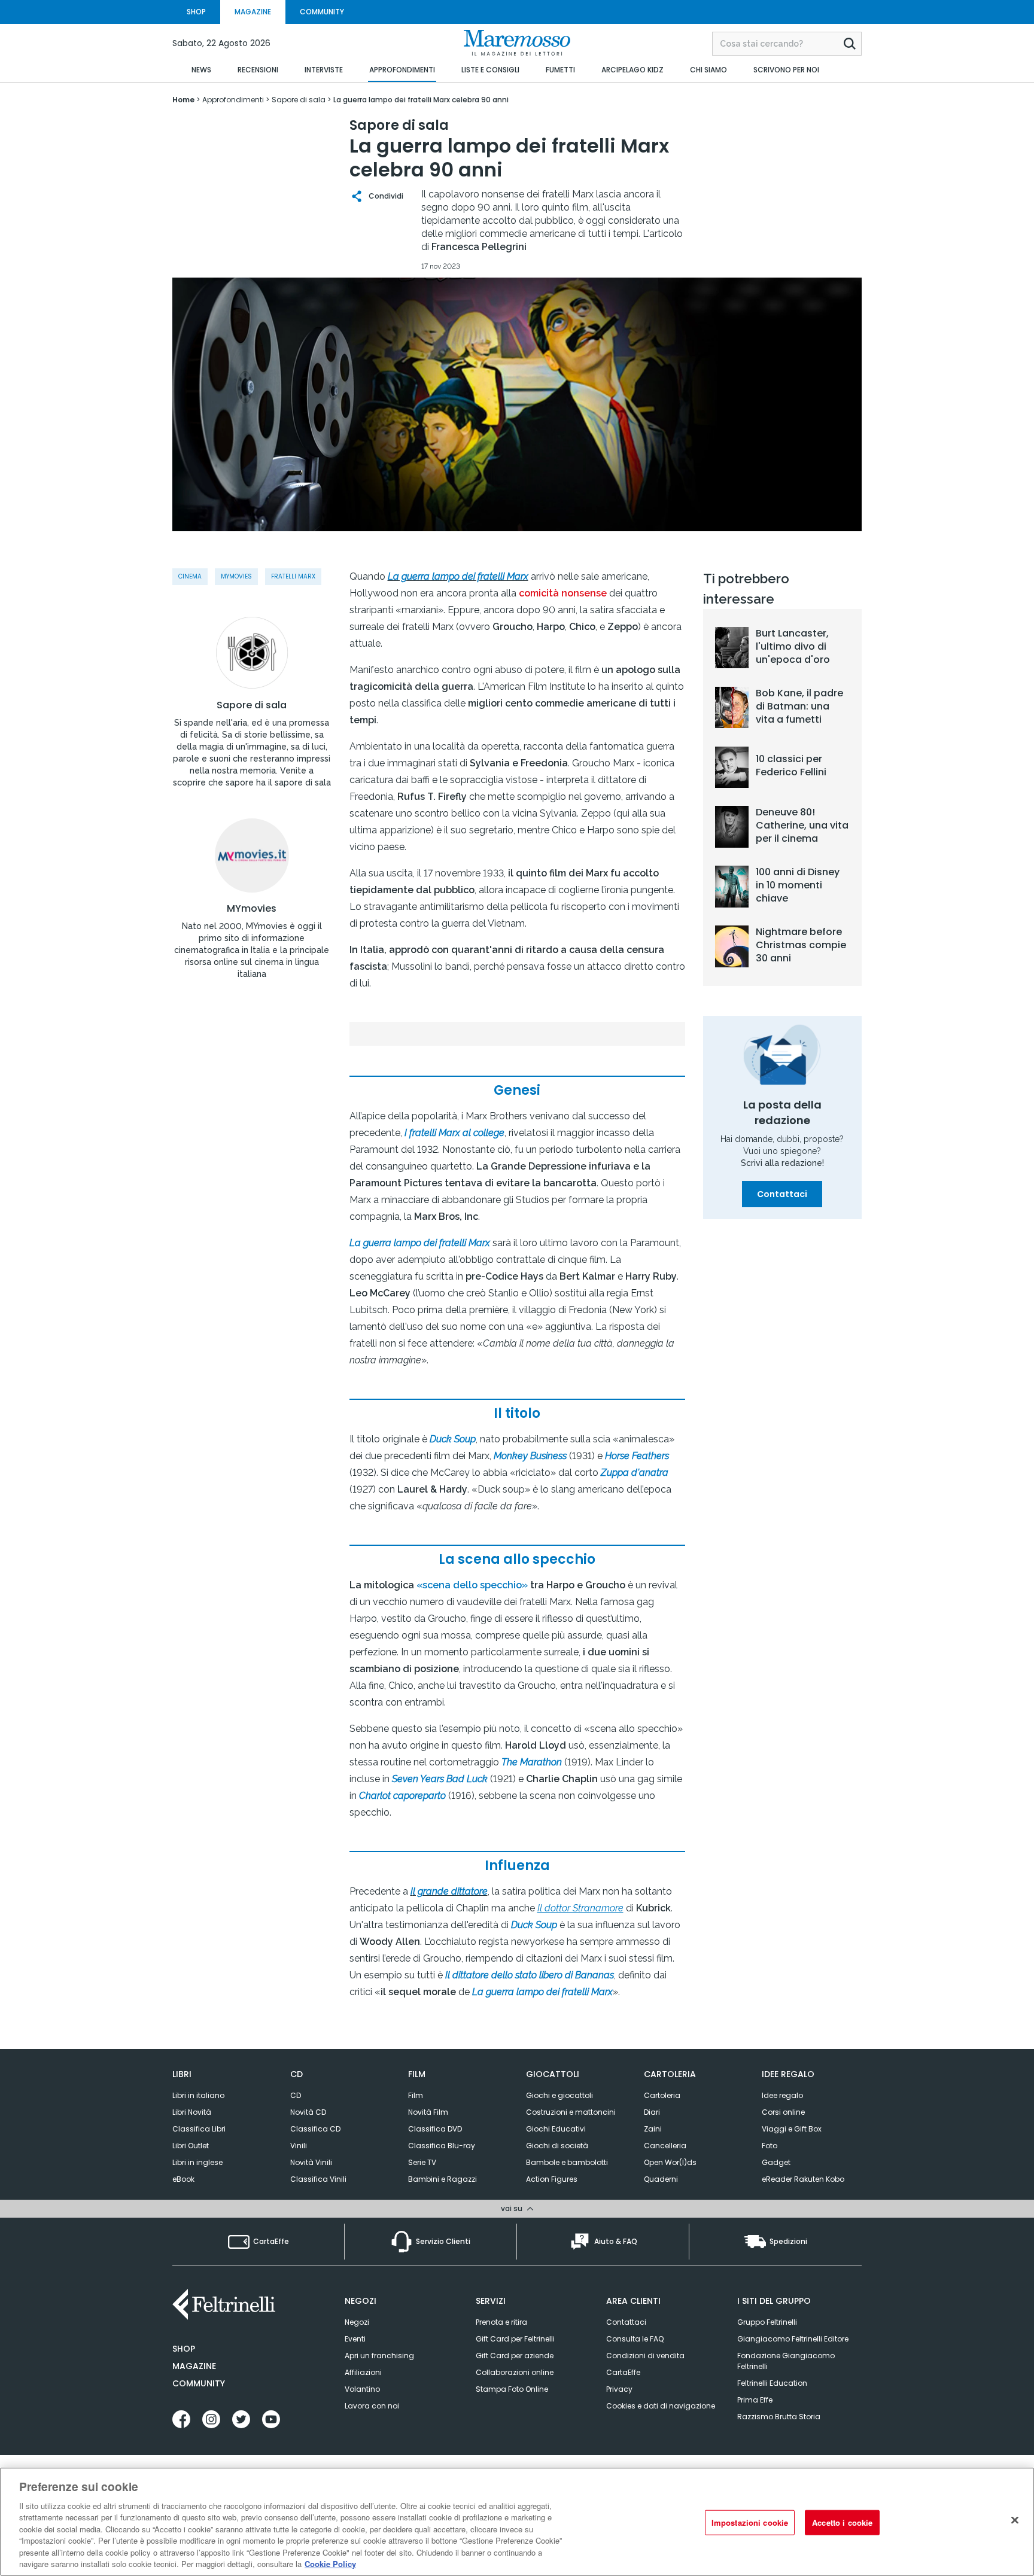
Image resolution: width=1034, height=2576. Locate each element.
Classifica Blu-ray (442, 2146)
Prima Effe (755, 2400)
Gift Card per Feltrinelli (515, 2339)
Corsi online (783, 2112)
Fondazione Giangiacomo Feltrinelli (786, 2361)
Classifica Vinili (318, 2179)
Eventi (355, 2339)
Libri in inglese (197, 2162)
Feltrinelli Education (772, 2383)
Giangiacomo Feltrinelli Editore (793, 2339)
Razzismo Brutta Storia (779, 2417)
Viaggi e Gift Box (792, 2129)
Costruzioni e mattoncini (571, 2112)
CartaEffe (623, 2372)
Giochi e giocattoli (559, 2095)
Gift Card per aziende (515, 2356)
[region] (517, 2522)
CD (296, 2095)
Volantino (362, 2389)
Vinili (299, 2146)
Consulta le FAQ (635, 2339)
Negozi (357, 2322)
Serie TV (422, 2162)
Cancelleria (665, 2146)
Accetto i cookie (842, 2522)
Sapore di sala (252, 705)
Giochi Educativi (556, 2129)
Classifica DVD (435, 2129)
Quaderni (661, 2179)
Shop (184, 2349)
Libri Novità (192, 2112)
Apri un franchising (379, 2356)
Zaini (653, 2129)
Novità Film (428, 2112)
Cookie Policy (330, 2564)
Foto (770, 2146)
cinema (190, 576)
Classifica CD (315, 2129)
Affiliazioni (363, 2372)
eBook (183, 2179)
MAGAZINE (253, 12)
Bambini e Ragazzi (443, 2179)
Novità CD (308, 2112)
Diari (652, 2112)
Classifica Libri (199, 2129)
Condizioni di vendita (645, 2356)
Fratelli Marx (293, 576)
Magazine (194, 2366)
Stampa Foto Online (512, 2389)
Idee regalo (782, 2095)
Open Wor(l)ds (670, 2162)
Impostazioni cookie (750, 2522)
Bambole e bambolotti (567, 2162)
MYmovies (252, 909)
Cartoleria (662, 2095)
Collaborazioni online (515, 2372)
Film (416, 2095)
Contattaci (782, 1194)
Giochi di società (557, 2146)
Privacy (619, 2389)
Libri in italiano (198, 2095)
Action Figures (552, 2179)
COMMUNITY (322, 12)
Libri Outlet (191, 2146)
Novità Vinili (311, 2162)
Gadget (776, 2162)
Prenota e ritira (501, 2322)
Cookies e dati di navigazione (661, 2406)
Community (199, 2383)
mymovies (236, 576)
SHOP (196, 12)
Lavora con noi (372, 2406)
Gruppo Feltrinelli (767, 2322)
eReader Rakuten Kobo (803, 2179)
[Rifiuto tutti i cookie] (1015, 2520)
